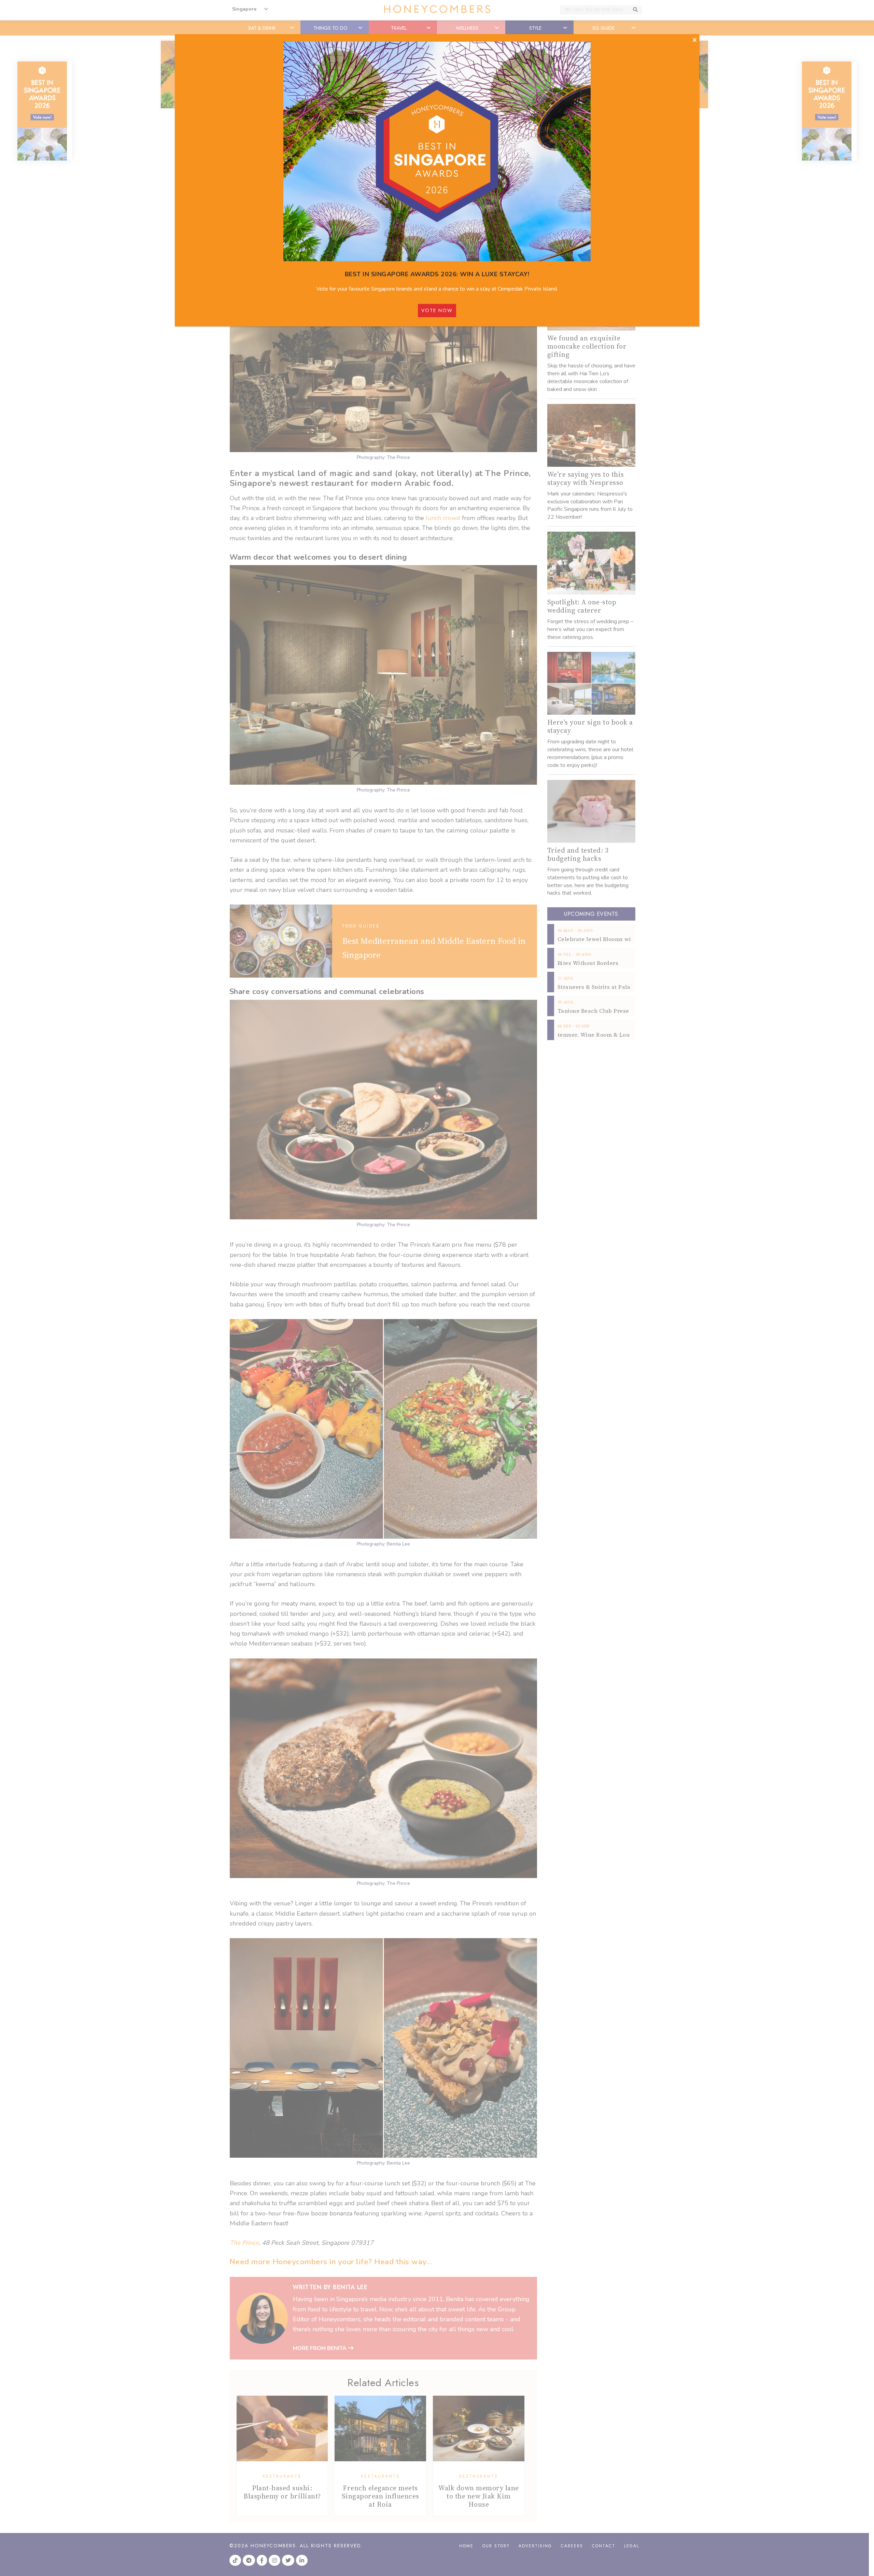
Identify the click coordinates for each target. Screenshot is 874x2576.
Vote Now (437, 310)
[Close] (695, 40)
